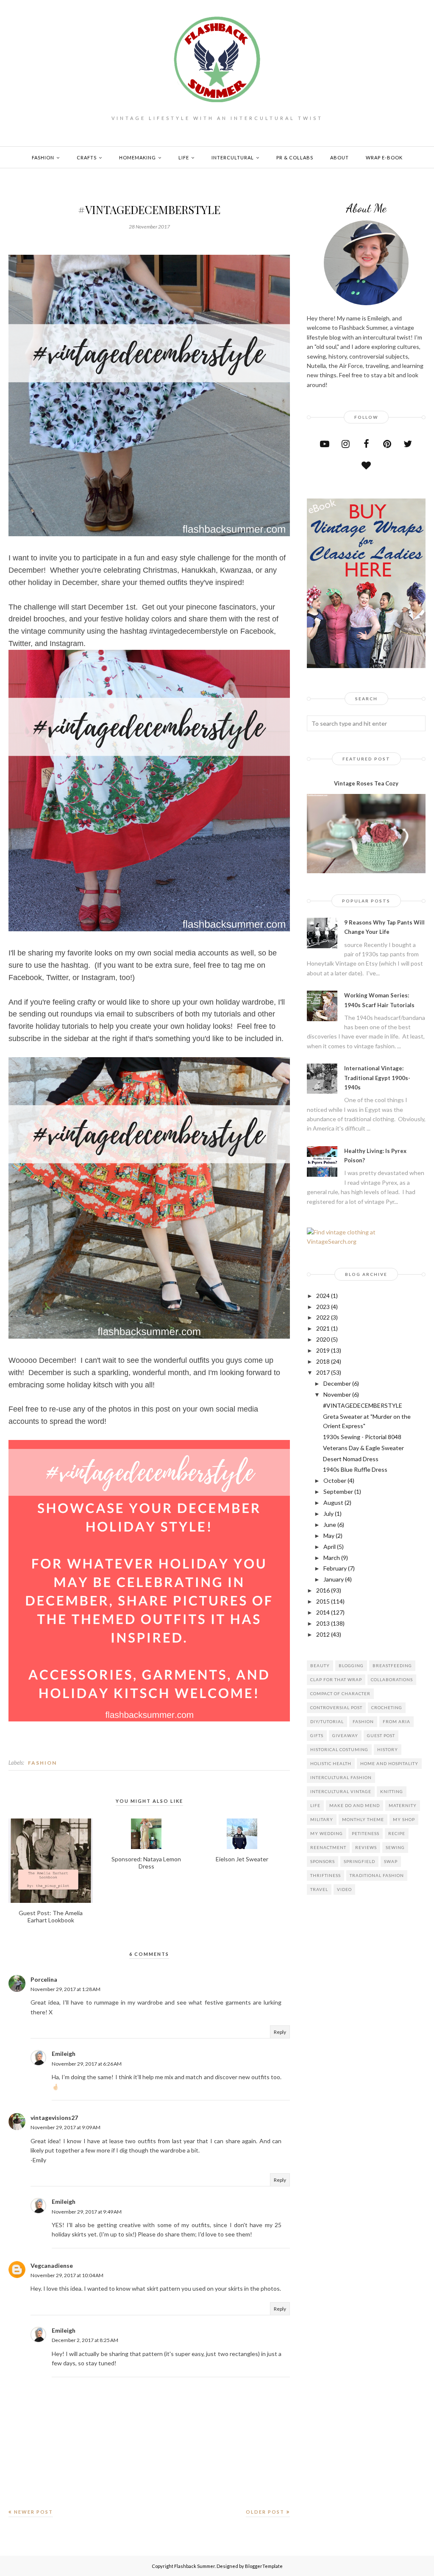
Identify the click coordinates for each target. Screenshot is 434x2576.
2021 (323, 1328)
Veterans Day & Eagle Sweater (363, 1448)
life (315, 1805)
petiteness (366, 1833)
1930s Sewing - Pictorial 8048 (362, 1437)
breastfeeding (392, 1665)
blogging (351, 1665)
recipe (397, 1833)
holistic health (331, 1763)
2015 (323, 1601)
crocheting (387, 1707)
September (338, 1491)
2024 (323, 1296)
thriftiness (325, 1875)
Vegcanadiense (52, 2265)
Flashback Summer (195, 2566)
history (388, 1749)
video (344, 1889)
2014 (323, 1612)
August (333, 1502)
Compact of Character (340, 1693)
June (330, 1525)
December (337, 1383)
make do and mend (355, 1805)
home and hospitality (389, 1763)
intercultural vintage (341, 1791)
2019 (323, 1350)
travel (319, 1889)
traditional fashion (377, 1875)
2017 (323, 1372)
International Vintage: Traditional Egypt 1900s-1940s (377, 1078)
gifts (317, 1735)
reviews (366, 1847)
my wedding (327, 1833)
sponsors (323, 1861)
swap (391, 1861)
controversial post (336, 1707)
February (335, 1568)
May (329, 1536)
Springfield (359, 1861)
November (337, 1394)
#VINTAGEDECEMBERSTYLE (363, 1405)
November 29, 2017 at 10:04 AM (67, 2275)
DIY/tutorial (327, 1721)
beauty (320, 1665)
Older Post (265, 2512)
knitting (392, 1791)
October (335, 1480)
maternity (403, 1805)
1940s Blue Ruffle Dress (355, 1469)
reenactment (328, 1847)
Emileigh (64, 2054)
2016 (323, 1590)
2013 (323, 1623)
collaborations (392, 1679)
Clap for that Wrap (336, 1679)
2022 (323, 1317)
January (334, 1579)
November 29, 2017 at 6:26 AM (87, 2064)
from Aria (396, 1721)
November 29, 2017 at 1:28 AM (65, 1989)
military (322, 1819)
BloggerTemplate (264, 2566)
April (330, 1547)
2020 (323, 1339)
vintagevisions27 (54, 2118)
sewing (395, 1847)
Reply (280, 2032)
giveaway (345, 1735)
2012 (323, 1634)
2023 (323, 1307)
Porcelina (44, 1979)
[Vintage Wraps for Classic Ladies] (366, 666)
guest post (381, 1735)
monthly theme (363, 1819)
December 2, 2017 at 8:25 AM (85, 2340)
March (332, 1558)
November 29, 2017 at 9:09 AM (65, 2127)
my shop (404, 1819)
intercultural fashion (341, 1777)
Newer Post (33, 2512)
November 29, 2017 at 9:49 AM (87, 2212)
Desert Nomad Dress (351, 1459)
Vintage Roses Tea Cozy (366, 783)
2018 (323, 1361)
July (328, 1514)
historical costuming (339, 1749)
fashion (42, 1763)
